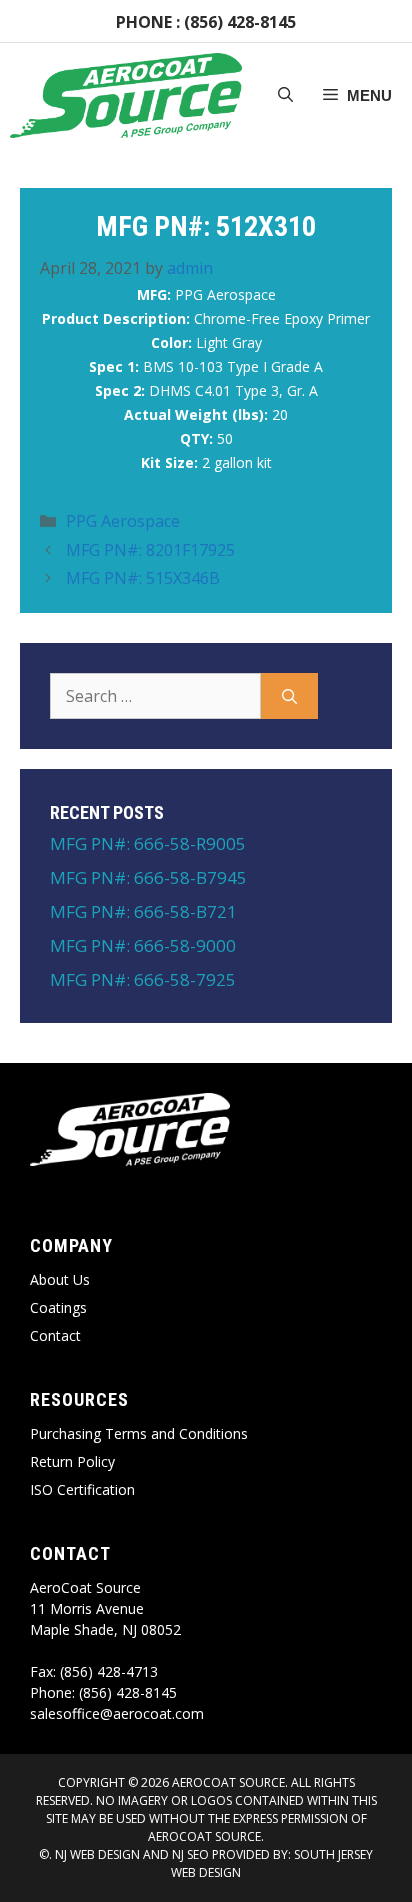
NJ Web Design (96, 1854)
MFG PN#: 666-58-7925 (143, 979)
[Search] (289, 696)
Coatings (58, 1307)
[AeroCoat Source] (126, 95)
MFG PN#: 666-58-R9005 (148, 843)
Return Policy (72, 1461)
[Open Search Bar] (285, 96)
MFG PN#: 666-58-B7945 (148, 877)
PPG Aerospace (123, 521)
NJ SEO (190, 1854)
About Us (60, 1279)
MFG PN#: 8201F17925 (150, 550)
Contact (55, 1335)
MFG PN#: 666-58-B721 (143, 911)
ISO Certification (82, 1489)
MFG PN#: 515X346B (143, 578)
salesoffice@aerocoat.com (117, 1713)
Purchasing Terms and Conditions (139, 1433)
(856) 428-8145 (240, 22)
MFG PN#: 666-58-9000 (143, 945)
